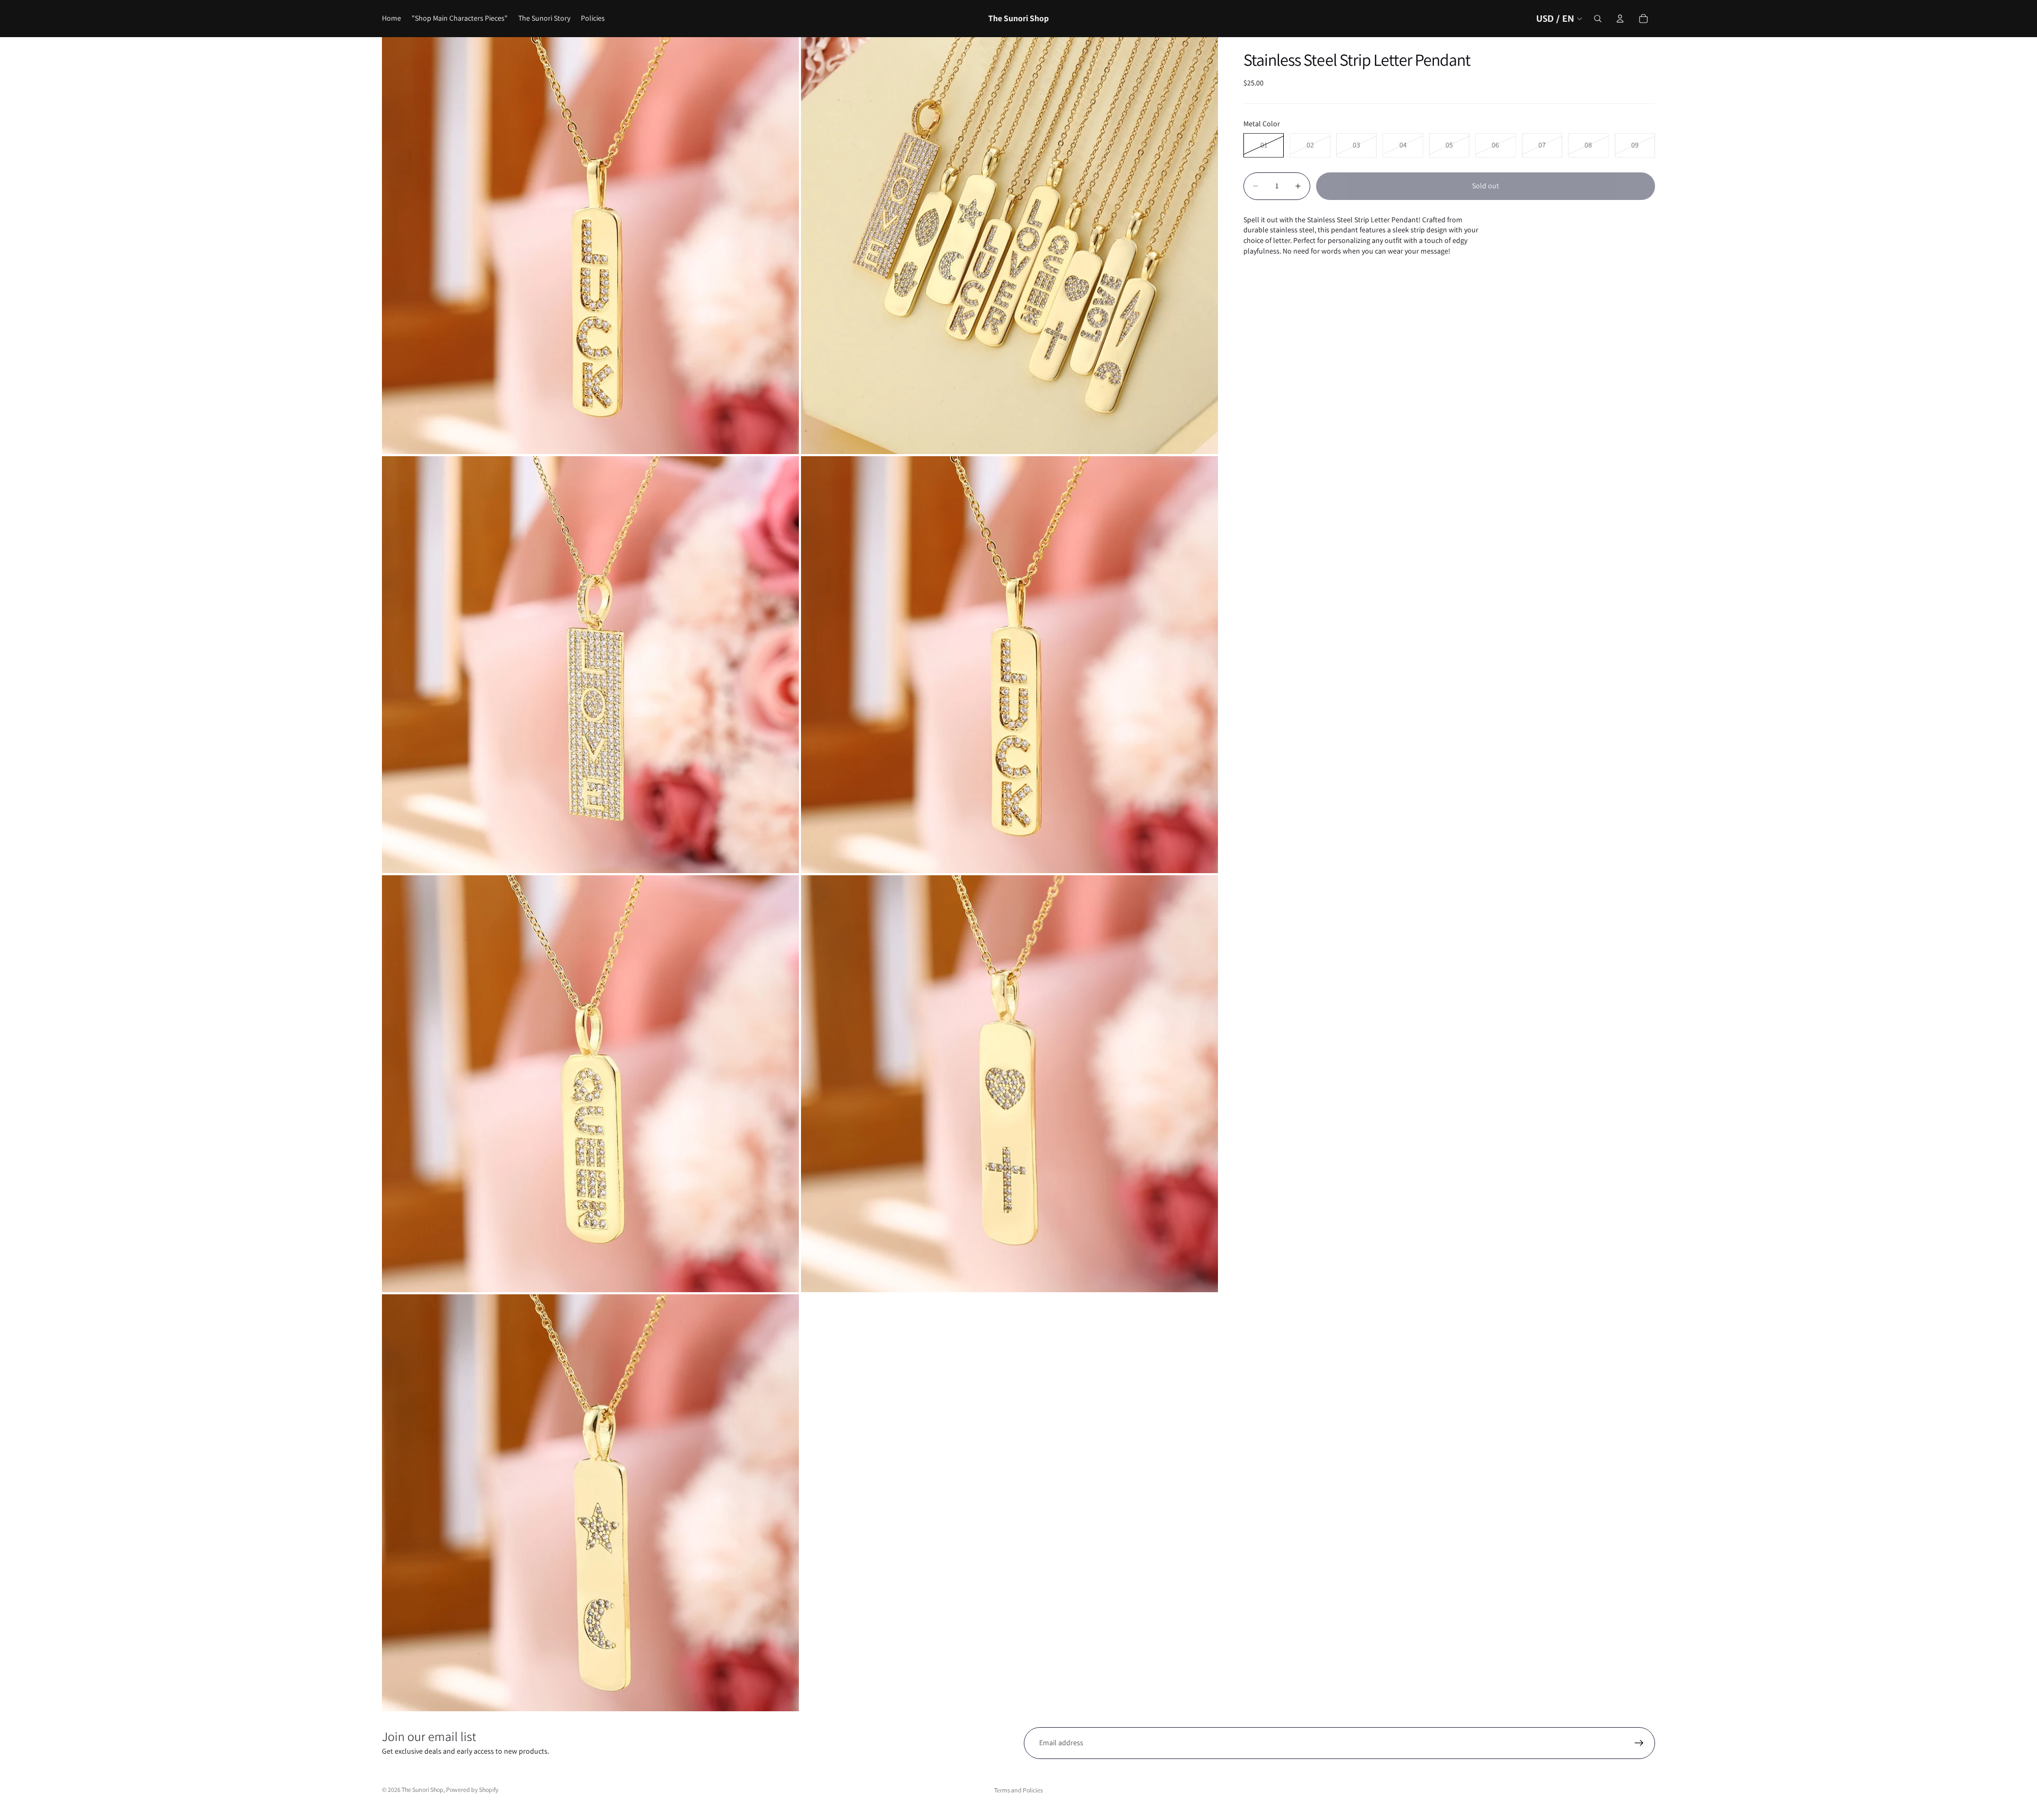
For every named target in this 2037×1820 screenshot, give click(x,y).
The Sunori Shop (423, 1789)
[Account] (1620, 19)
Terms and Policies (1019, 1790)
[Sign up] (1639, 1743)
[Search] (1598, 19)
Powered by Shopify (472, 1789)
